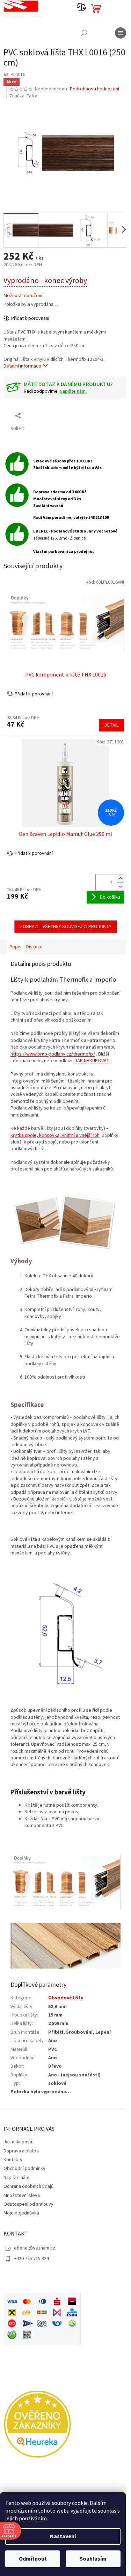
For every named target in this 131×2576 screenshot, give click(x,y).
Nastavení (63, 2536)
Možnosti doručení (23, 296)
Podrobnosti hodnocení (94, 89)
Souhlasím (93, 2559)
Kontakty (13, 2160)
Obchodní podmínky (24, 2169)
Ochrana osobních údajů (28, 2186)
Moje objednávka (21, 2213)
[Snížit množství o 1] (120, 887)
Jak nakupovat (19, 2142)
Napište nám (16, 2178)
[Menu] (121, 33)
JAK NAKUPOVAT (92, 1061)
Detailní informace (22, 366)
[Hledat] (84, 33)
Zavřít (40, 415)
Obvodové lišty (66, 1998)
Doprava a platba (21, 2151)
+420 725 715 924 (31, 2259)
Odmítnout (33, 2559)
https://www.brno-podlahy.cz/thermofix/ (53, 1054)
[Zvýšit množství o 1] (120, 878)
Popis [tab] (15, 947)
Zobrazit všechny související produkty (66, 927)
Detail (111, 725)
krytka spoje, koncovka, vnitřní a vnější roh (55, 1135)
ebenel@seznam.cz (35, 2248)
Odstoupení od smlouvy (28, 2204)
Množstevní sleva (22, 2196)
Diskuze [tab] (34, 947)
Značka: (23, 96)
